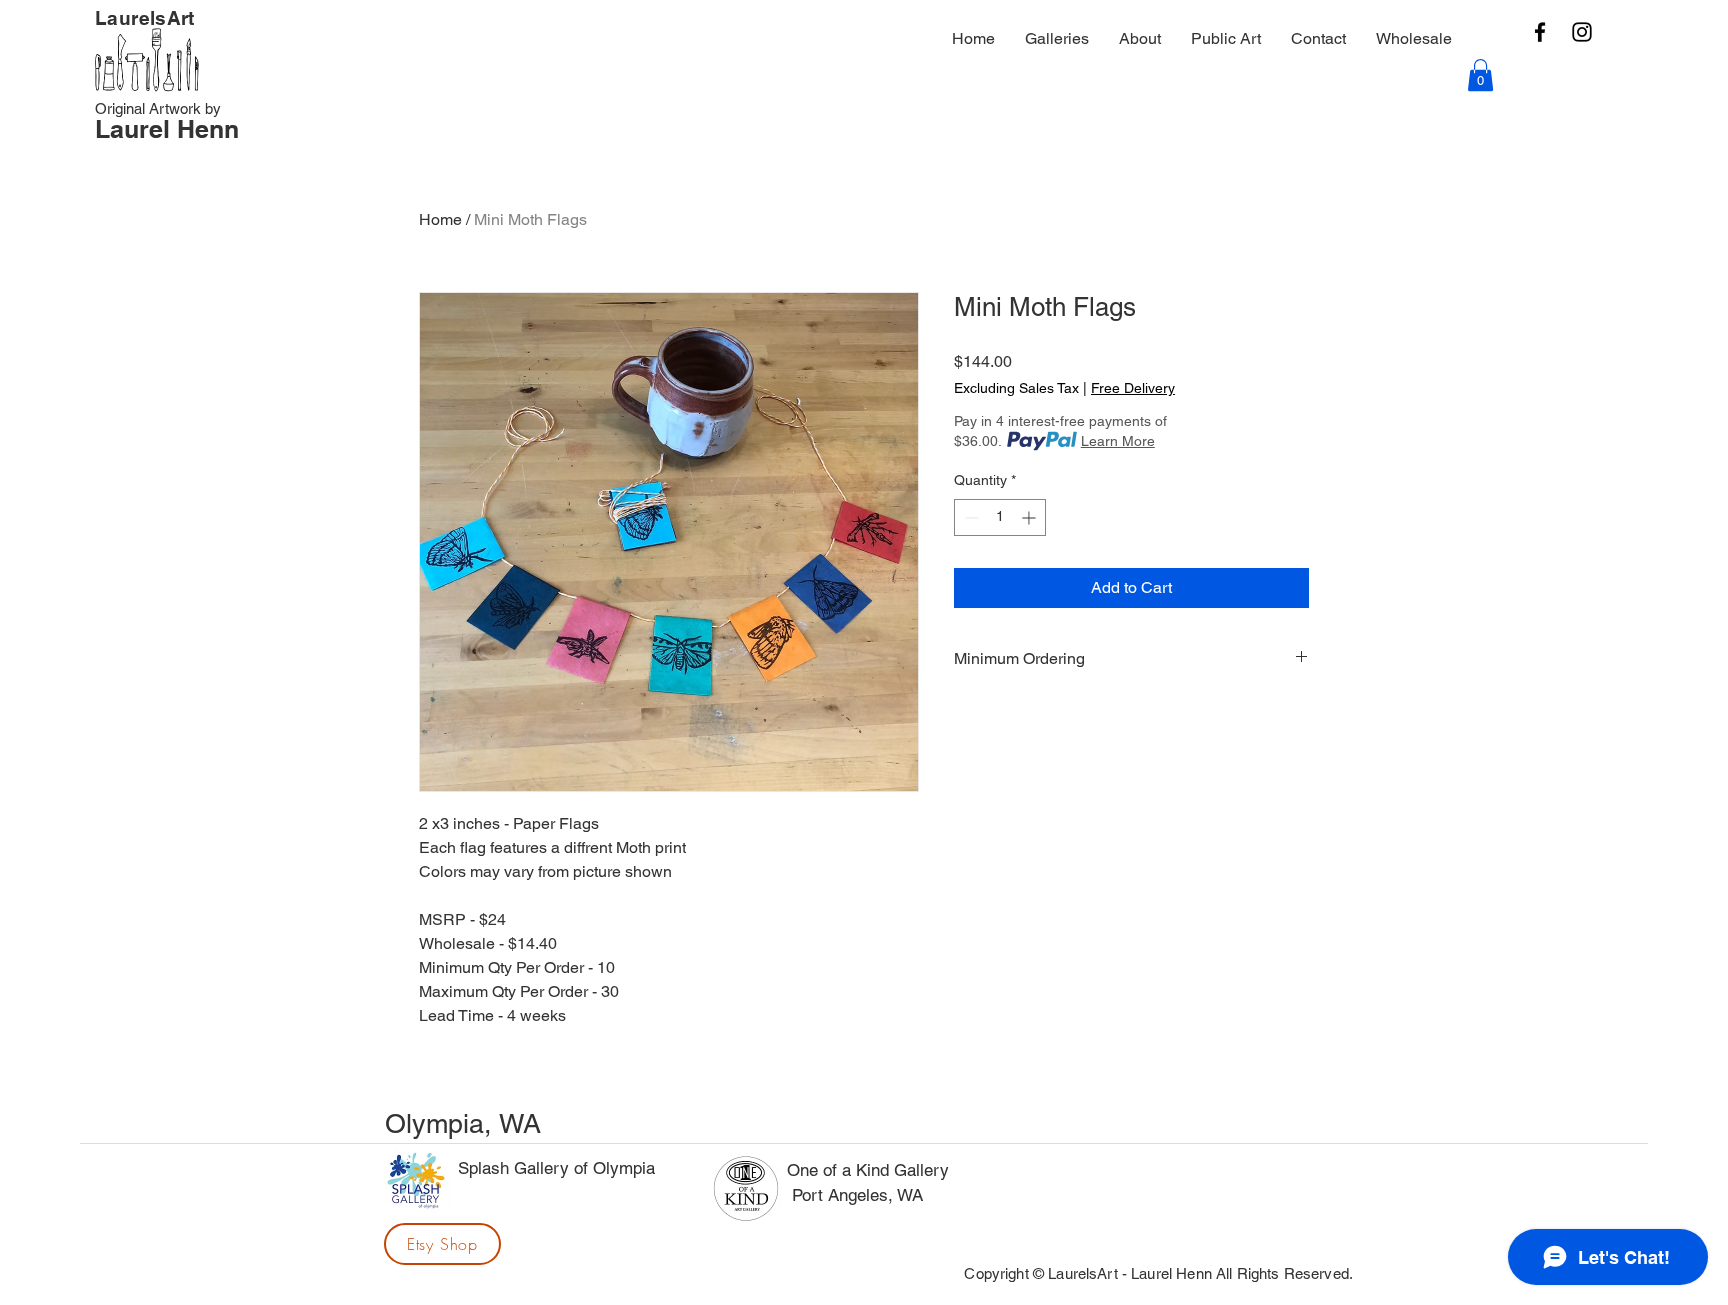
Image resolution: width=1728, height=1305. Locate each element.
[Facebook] (1540, 32)
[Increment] (1030, 517)
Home (440, 219)
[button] (1480, 75)
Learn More (1118, 441)
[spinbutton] (1000, 517)
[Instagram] (1582, 32)
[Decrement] (969, 517)
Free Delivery (1133, 388)
